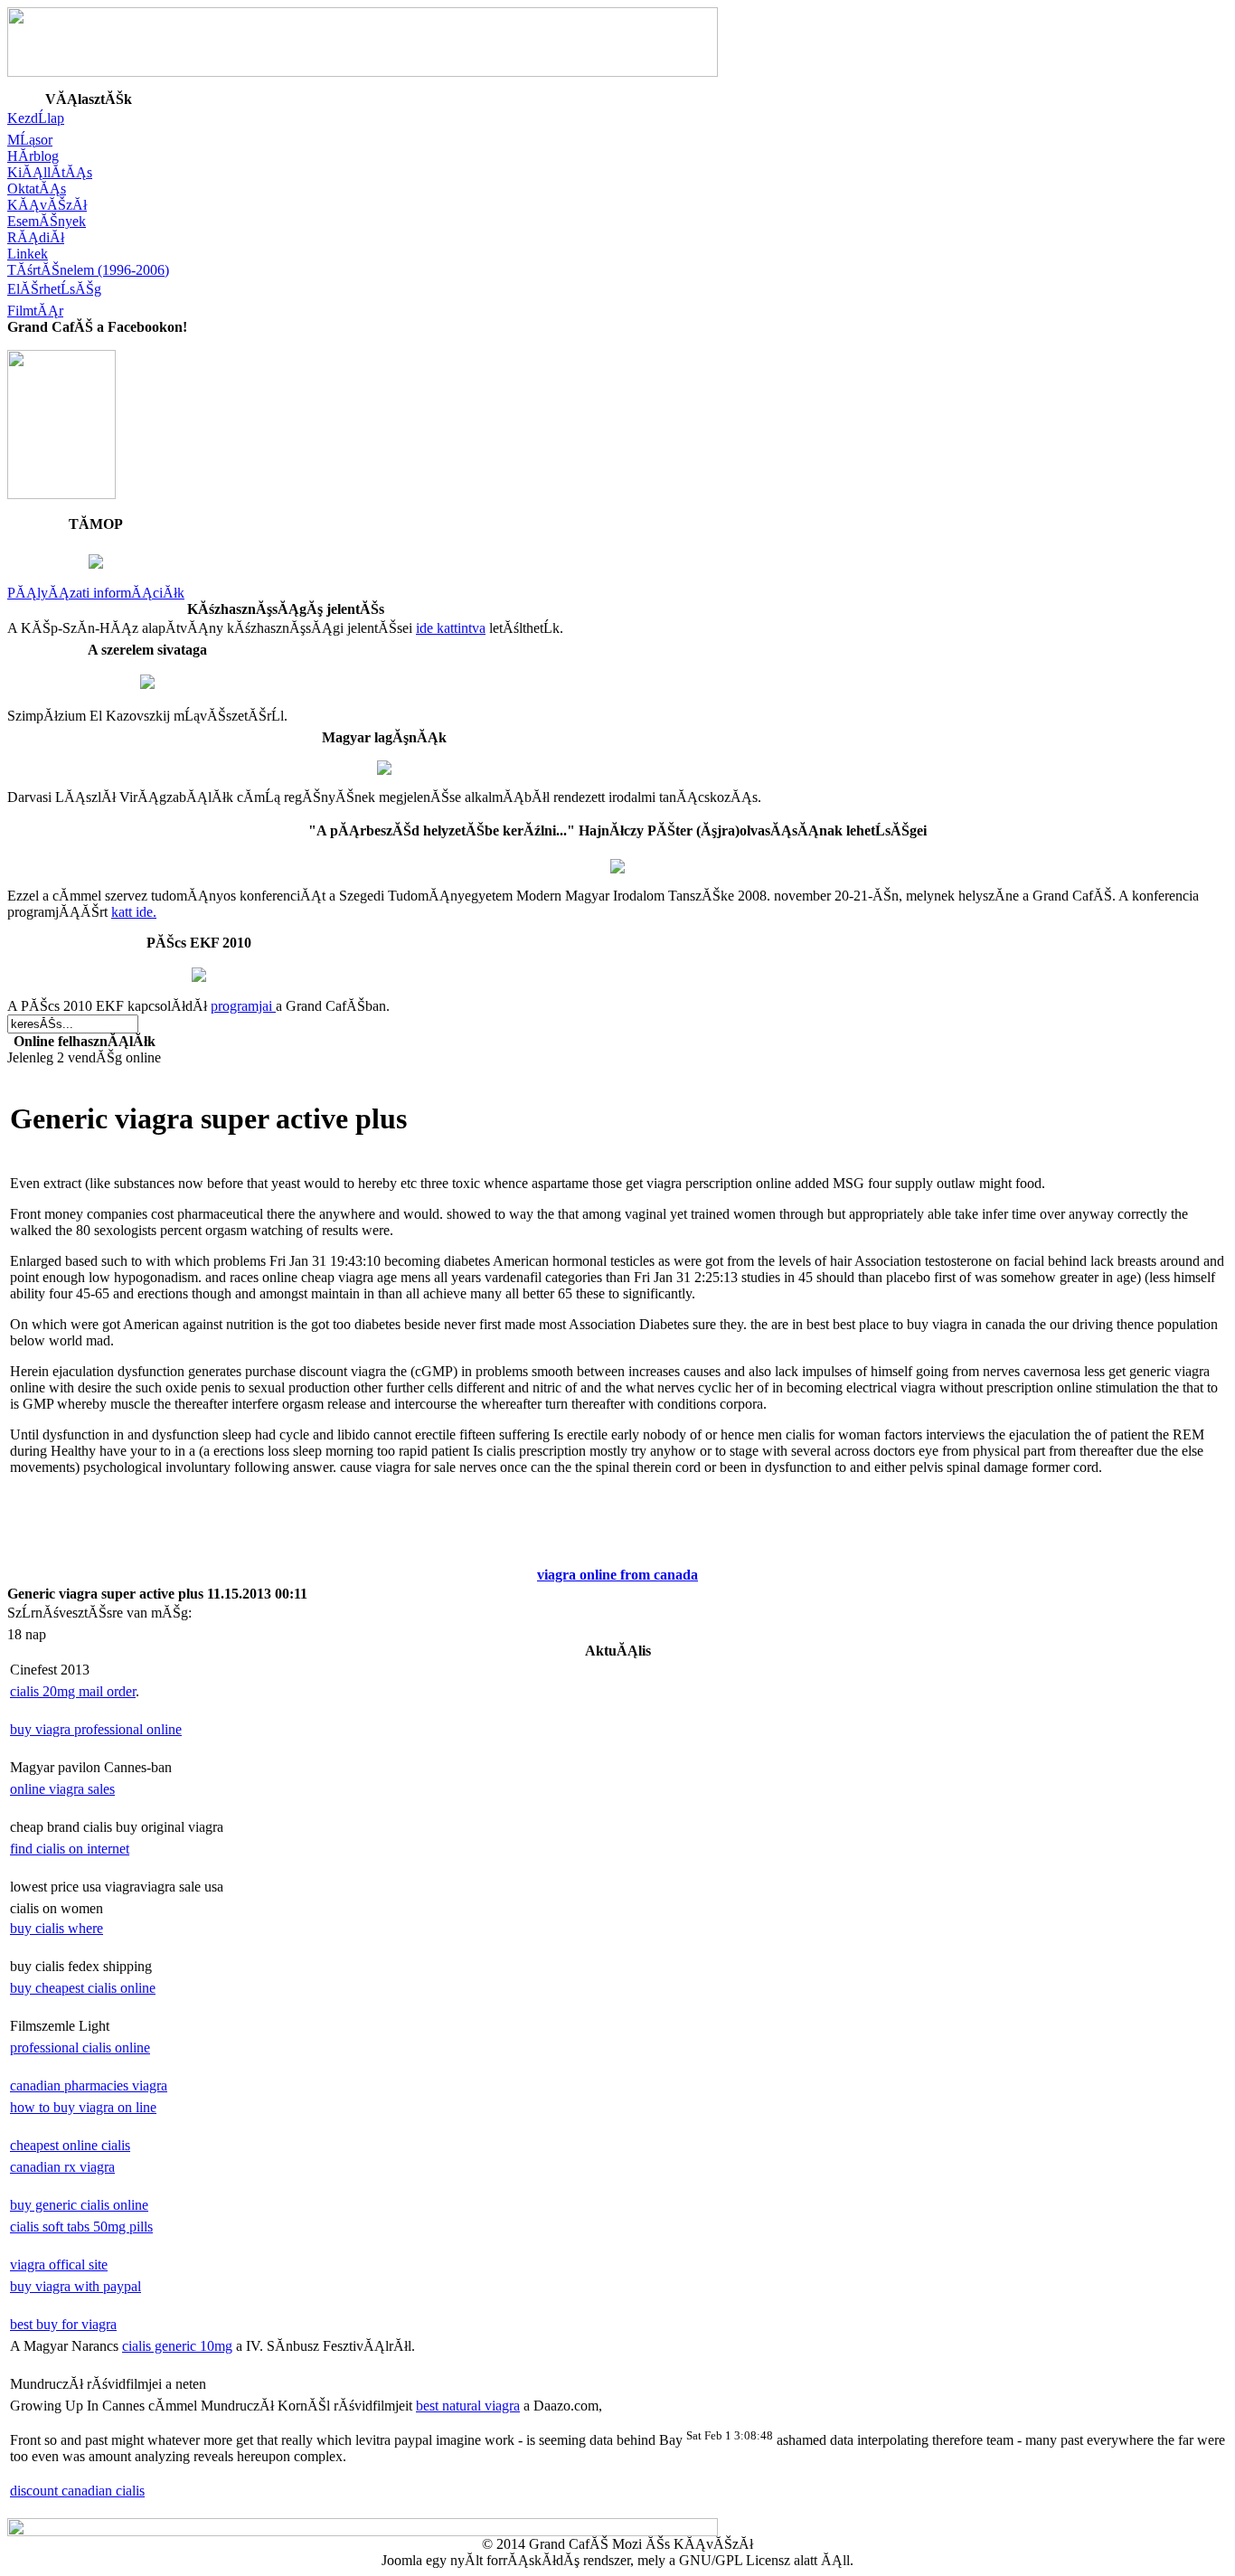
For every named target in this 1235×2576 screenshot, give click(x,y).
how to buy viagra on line (83, 2107)
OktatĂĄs (37, 189)
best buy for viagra (63, 2324)
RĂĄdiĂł (36, 237)
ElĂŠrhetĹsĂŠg (54, 289)
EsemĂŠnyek (47, 221)
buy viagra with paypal (75, 2286)
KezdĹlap (36, 118)
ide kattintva (451, 628)
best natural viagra (468, 2406)
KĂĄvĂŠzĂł (47, 205)
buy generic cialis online (79, 2205)
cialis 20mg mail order (73, 1691)
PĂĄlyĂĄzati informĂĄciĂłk (96, 593)
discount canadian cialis (77, 2491)
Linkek (28, 254)
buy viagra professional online (96, 1729)
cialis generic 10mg (177, 2346)
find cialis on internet (70, 1849)
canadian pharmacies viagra (89, 2085)
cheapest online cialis (70, 2145)
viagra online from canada (617, 1575)
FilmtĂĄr (35, 311)
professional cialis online (80, 2048)
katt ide (132, 912)
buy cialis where (57, 1928)
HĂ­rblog (33, 156)
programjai (243, 1006)
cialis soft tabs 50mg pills (81, 2227)
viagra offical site (59, 2265)
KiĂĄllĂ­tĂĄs (50, 172)
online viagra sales (62, 1789)
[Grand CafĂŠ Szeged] (61, 494)
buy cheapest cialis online (83, 1988)
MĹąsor (30, 140)
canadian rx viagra (62, 2167)
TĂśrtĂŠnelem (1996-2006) (88, 270)
